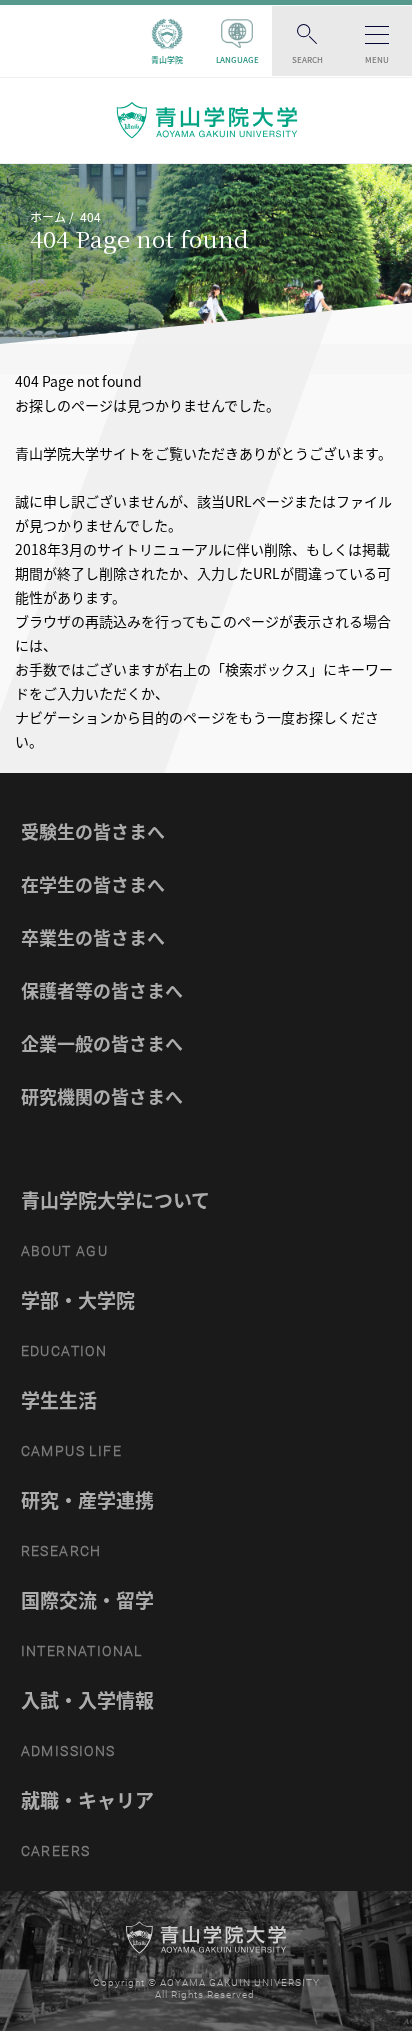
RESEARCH (61, 1551)
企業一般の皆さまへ (102, 1043)
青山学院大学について (115, 1200)
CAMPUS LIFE (71, 1451)
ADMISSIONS (68, 1751)
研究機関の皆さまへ (102, 1096)
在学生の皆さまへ (93, 884)
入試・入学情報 (87, 1700)
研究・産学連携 (87, 1500)
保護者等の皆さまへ (102, 990)
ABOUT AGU (65, 1251)
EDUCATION (64, 1351)
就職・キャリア (87, 1800)
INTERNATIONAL (82, 1651)
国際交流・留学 (87, 1600)
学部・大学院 (78, 1300)
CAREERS (56, 1851)
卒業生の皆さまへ (93, 937)
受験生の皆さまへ (93, 831)
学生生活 (59, 1400)
